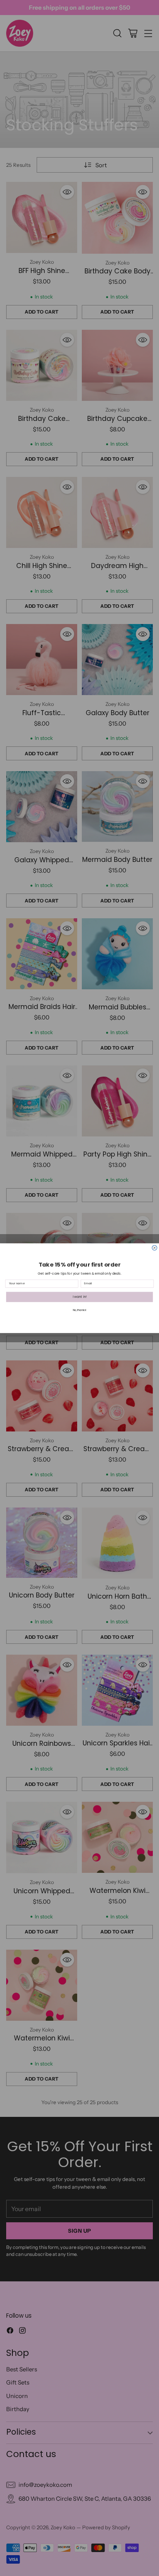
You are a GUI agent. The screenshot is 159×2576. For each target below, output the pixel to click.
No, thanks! (80, 1310)
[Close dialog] (155, 1248)
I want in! (80, 1297)
